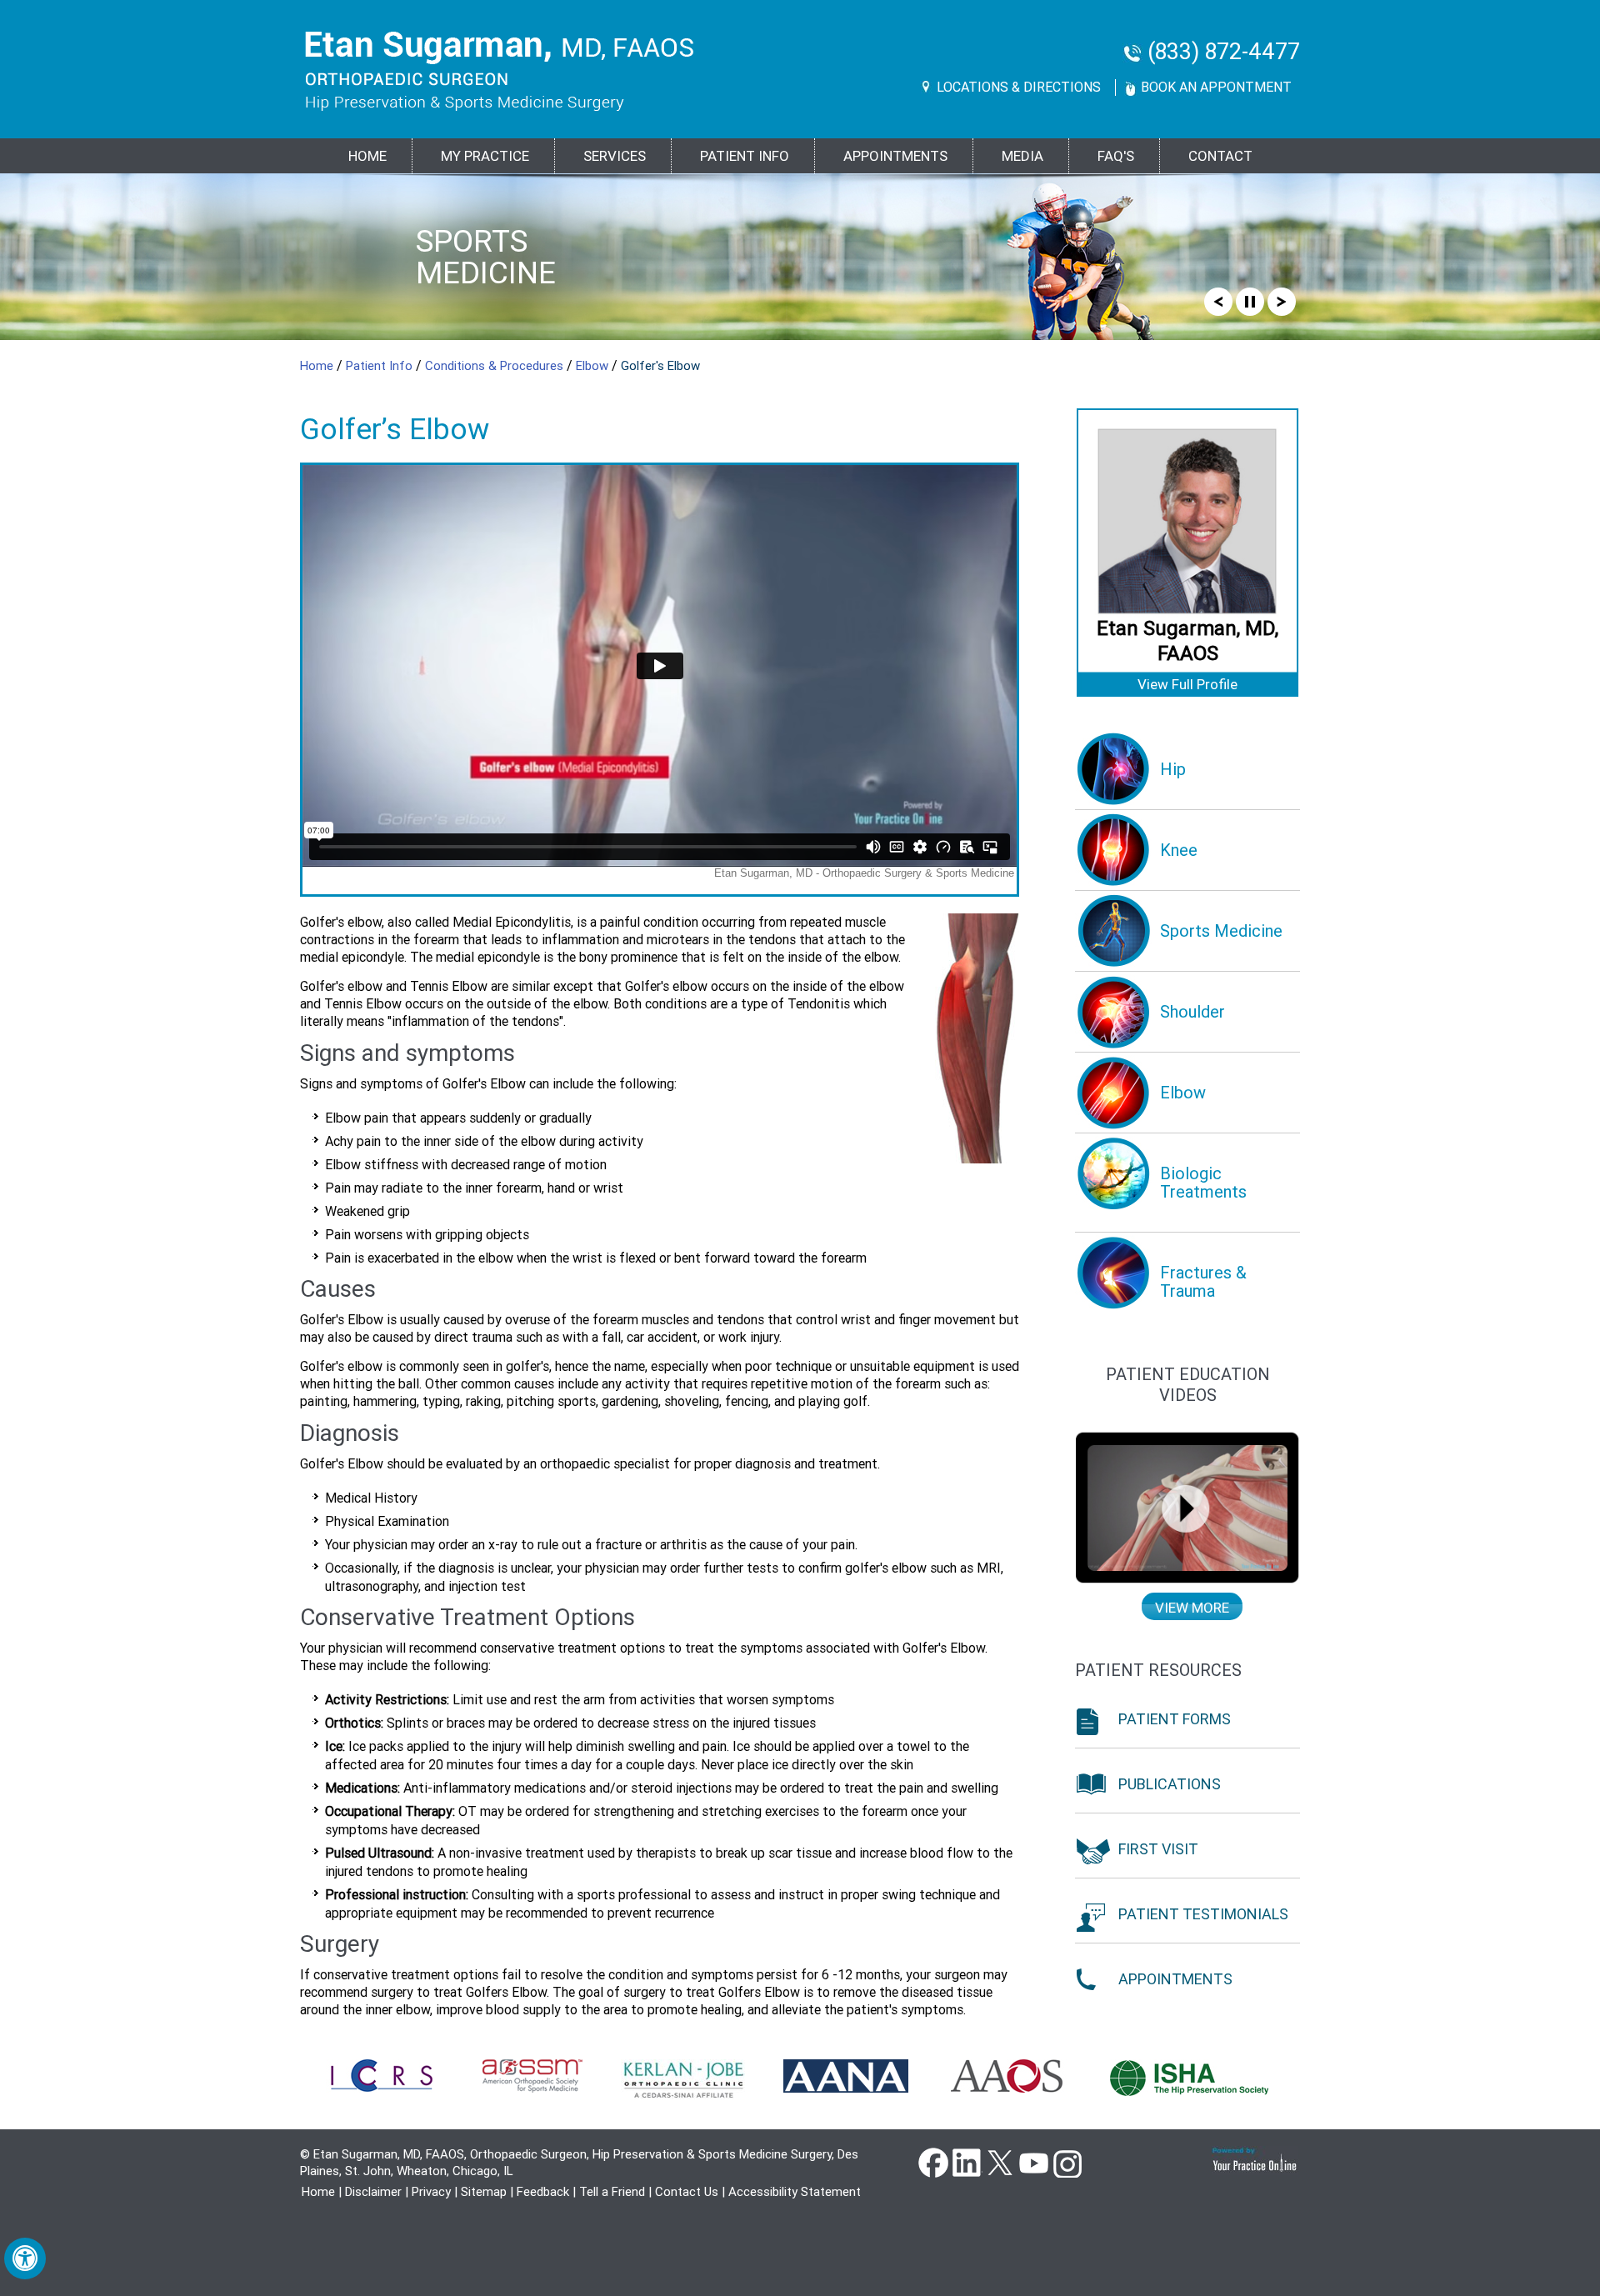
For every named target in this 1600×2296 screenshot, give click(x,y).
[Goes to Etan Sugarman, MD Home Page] (500, 71)
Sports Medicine (486, 257)
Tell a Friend (612, 2192)
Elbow (594, 366)
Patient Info (381, 366)
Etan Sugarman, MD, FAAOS (1187, 641)
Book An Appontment (1216, 87)
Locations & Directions (1019, 87)
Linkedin (967, 2162)
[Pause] (1250, 301)
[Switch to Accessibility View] (25, 2258)
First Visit (1158, 1849)
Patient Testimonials (1203, 1914)
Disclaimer (373, 2192)
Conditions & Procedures (496, 366)
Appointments (895, 156)
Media (1022, 156)
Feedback (543, 2192)
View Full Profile (1187, 684)
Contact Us (687, 2192)
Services (615, 156)
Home (367, 156)
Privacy (431, 2192)
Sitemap (484, 2192)
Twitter (1000, 2162)
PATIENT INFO (745, 156)
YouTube (1033, 2162)
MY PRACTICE (485, 156)
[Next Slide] (1282, 301)
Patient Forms (1175, 1719)
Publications (1170, 1784)
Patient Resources (1158, 1670)
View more (1192, 1608)
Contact (1220, 156)
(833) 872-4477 (1224, 52)
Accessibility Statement (795, 2192)
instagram (1067, 2162)
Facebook (933, 2162)
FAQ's (1116, 156)
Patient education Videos (1188, 1385)
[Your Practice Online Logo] (1255, 2160)
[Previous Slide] (1218, 301)
